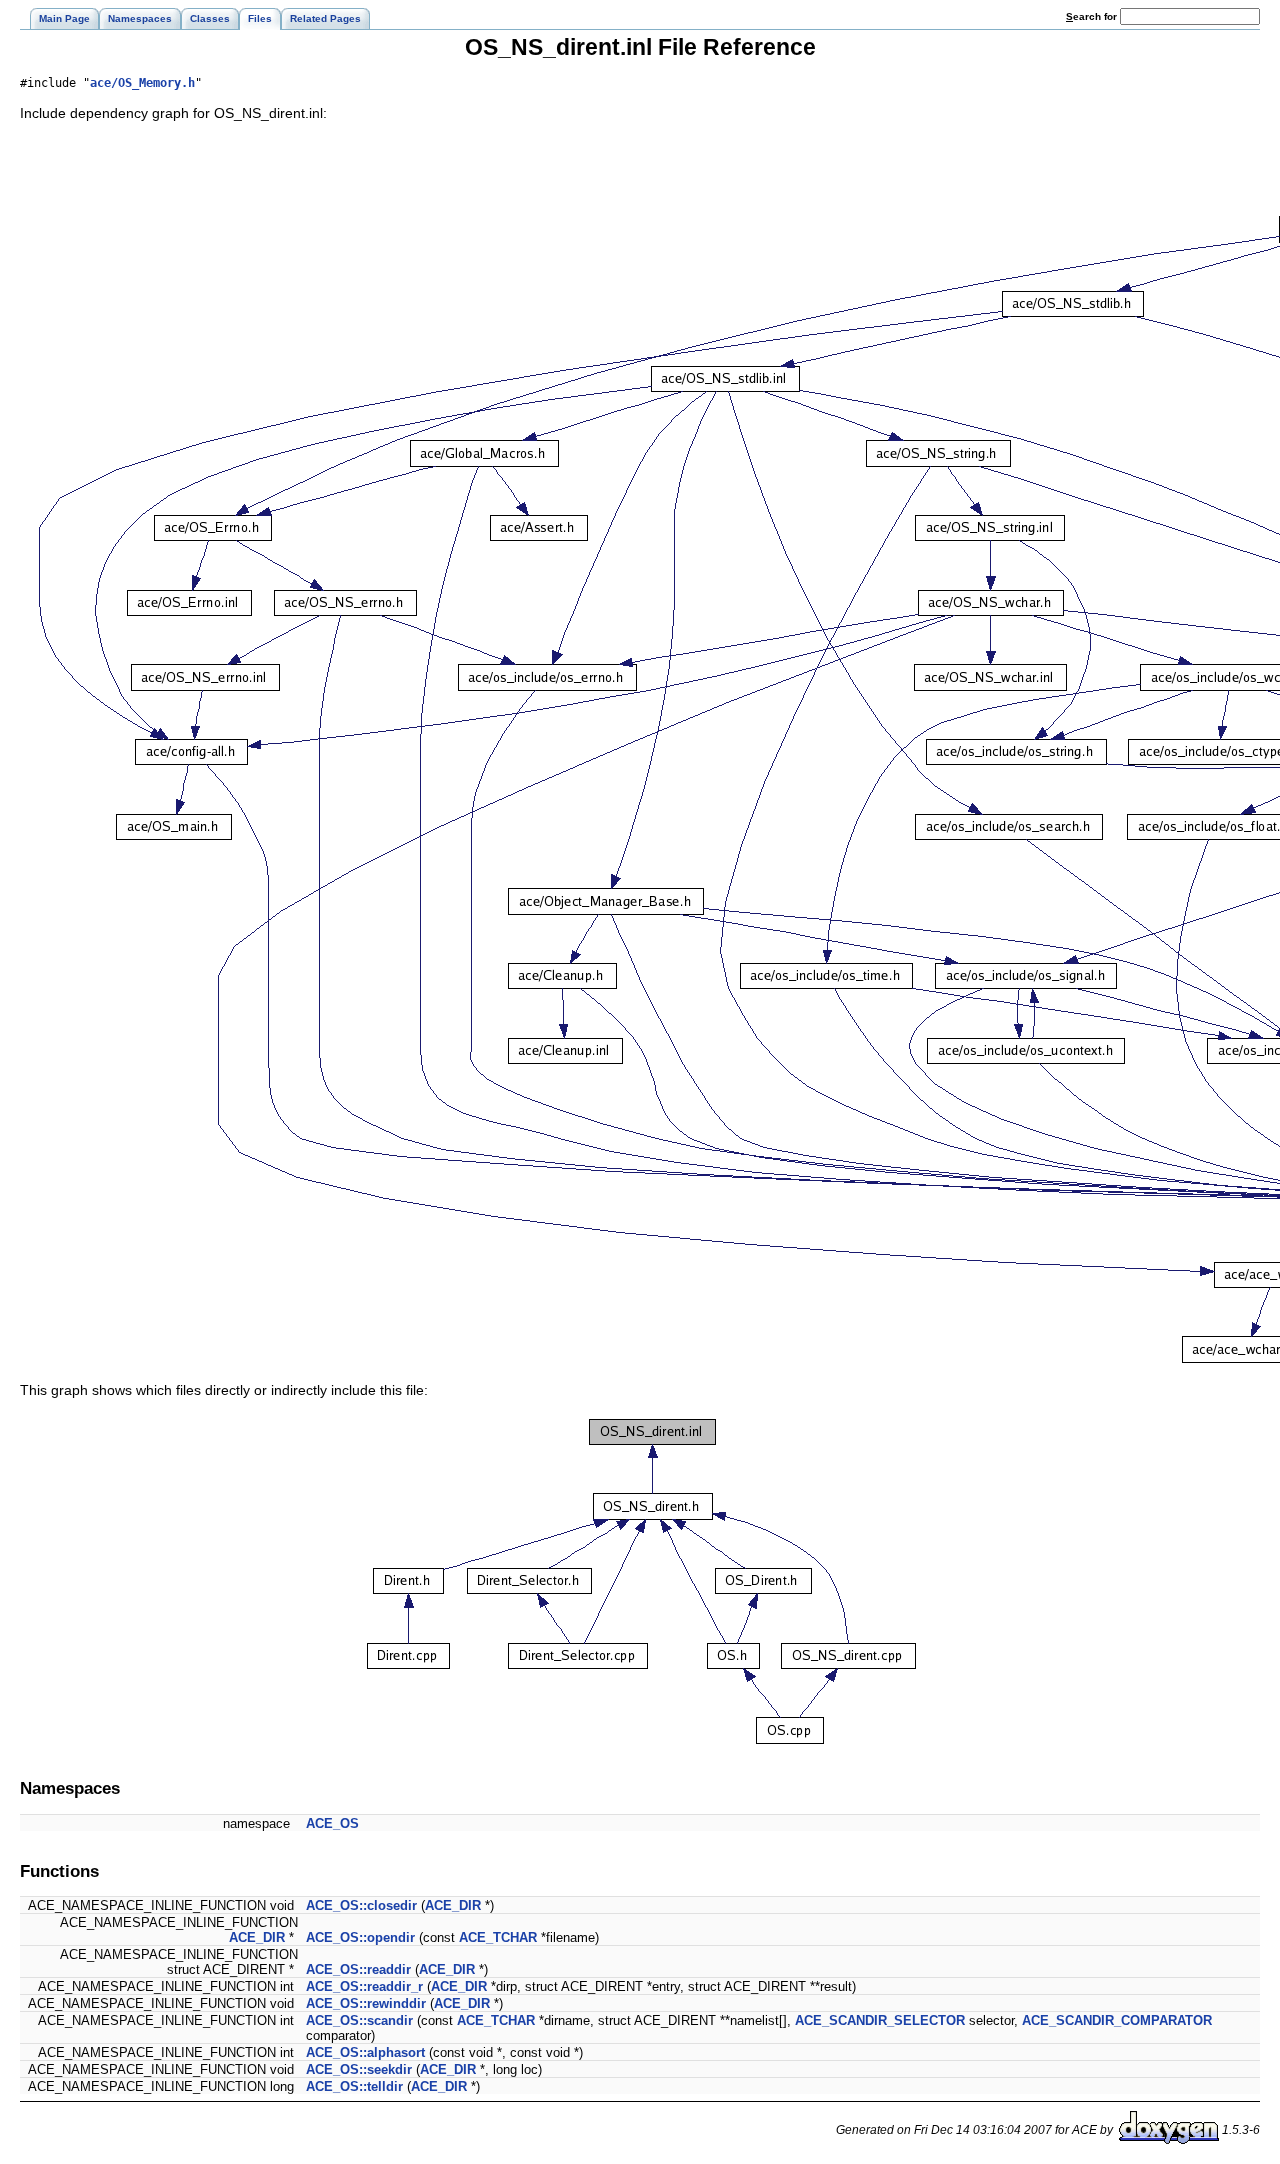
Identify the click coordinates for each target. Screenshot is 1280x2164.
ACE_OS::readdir (358, 1969)
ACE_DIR (453, 1905)
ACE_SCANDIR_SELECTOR (880, 2020)
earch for (1093, 16)
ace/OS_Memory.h (142, 83)
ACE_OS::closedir (361, 1905)
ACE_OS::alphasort (365, 2052)
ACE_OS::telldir (354, 2086)
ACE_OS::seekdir (359, 2069)
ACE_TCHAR (498, 1937)
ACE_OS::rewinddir (366, 2003)
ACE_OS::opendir (360, 1937)
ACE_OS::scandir (359, 2020)
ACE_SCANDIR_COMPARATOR (1117, 2020)
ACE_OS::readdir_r (364, 1986)
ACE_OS (332, 1823)
